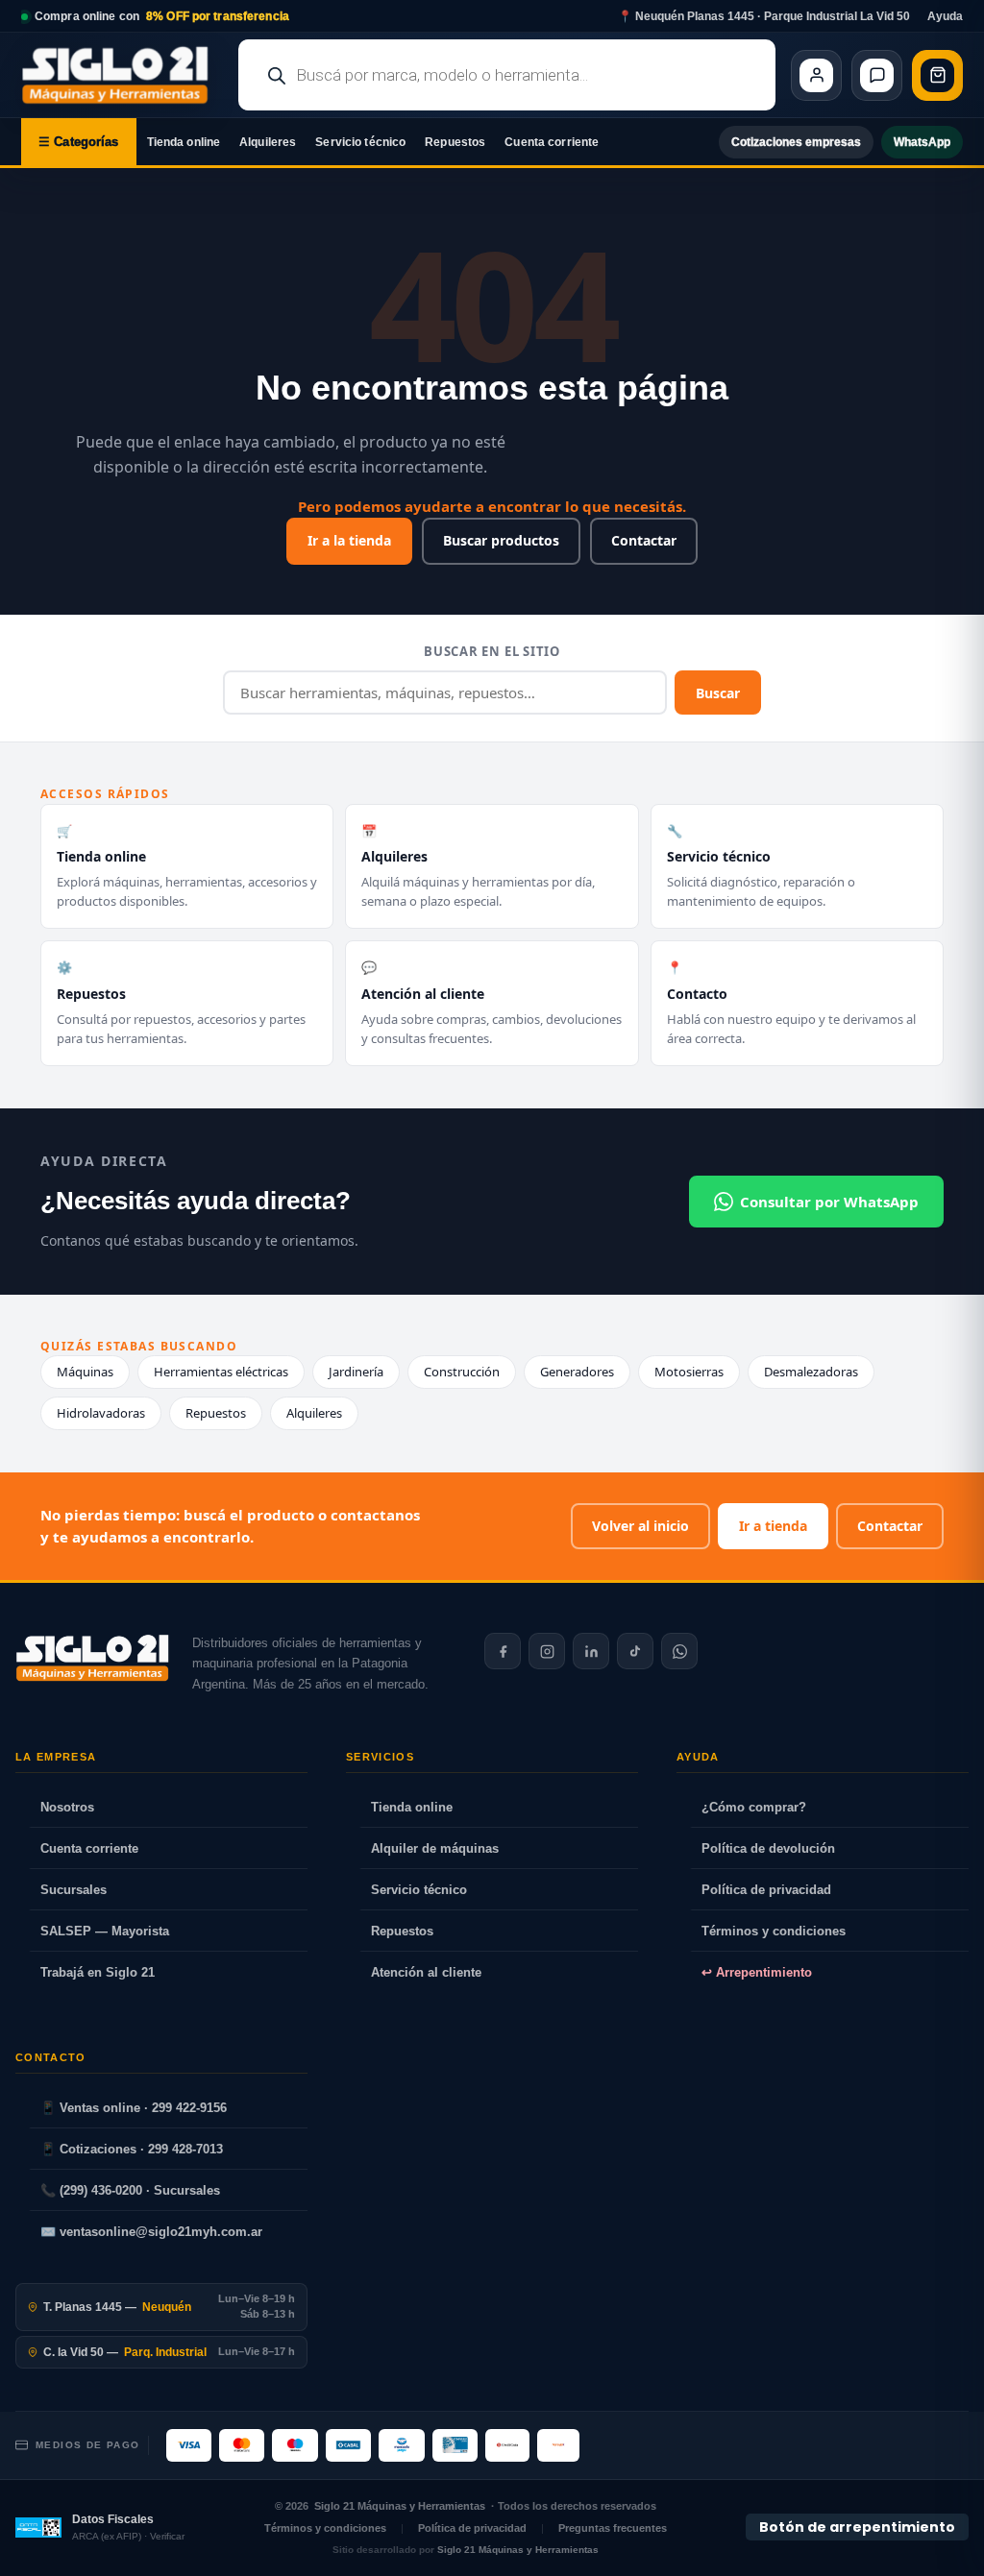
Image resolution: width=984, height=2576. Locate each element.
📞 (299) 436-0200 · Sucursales (130, 2190)
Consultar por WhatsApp (829, 1202)
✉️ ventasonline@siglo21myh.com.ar (151, 2232)
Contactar (644, 540)
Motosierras (689, 1372)
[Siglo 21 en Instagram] (547, 1651)
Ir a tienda (773, 1526)
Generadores (577, 1372)
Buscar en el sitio (492, 651)
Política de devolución (768, 1848)
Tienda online (184, 142)
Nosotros (67, 1807)
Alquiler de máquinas (435, 1848)
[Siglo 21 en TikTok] (635, 1651)
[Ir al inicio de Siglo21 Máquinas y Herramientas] (122, 74)
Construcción (462, 1372)
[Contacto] (877, 75)
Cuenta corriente (552, 142)
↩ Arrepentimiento (757, 1972)
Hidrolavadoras (101, 1413)
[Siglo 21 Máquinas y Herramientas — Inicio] (92, 1658)
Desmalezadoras (811, 1372)
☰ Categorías (79, 142)
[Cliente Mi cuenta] (816, 75)
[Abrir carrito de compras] (937, 75)
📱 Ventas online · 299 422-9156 (134, 2108)
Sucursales (74, 1890)
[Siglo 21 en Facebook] (503, 1651)
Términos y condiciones (774, 1931)
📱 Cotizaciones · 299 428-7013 (132, 2149)
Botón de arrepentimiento (857, 2527)
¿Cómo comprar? (754, 1807)
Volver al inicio (640, 1526)
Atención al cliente (426, 1972)
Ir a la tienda (349, 540)
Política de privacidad (766, 1890)
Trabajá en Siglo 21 (98, 1972)
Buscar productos (501, 540)
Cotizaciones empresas (796, 142)
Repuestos (455, 142)
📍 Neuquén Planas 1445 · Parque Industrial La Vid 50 (764, 16)
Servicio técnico (360, 142)
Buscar (718, 693)
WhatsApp (922, 142)
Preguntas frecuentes (613, 2528)
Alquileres (268, 142)
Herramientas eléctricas (221, 1372)
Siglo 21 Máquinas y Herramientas (400, 2506)
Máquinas (85, 1372)
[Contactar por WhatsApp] (679, 1651)
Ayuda (945, 16)
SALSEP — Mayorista (105, 1931)
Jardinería (356, 1372)
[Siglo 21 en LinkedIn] (591, 1651)
